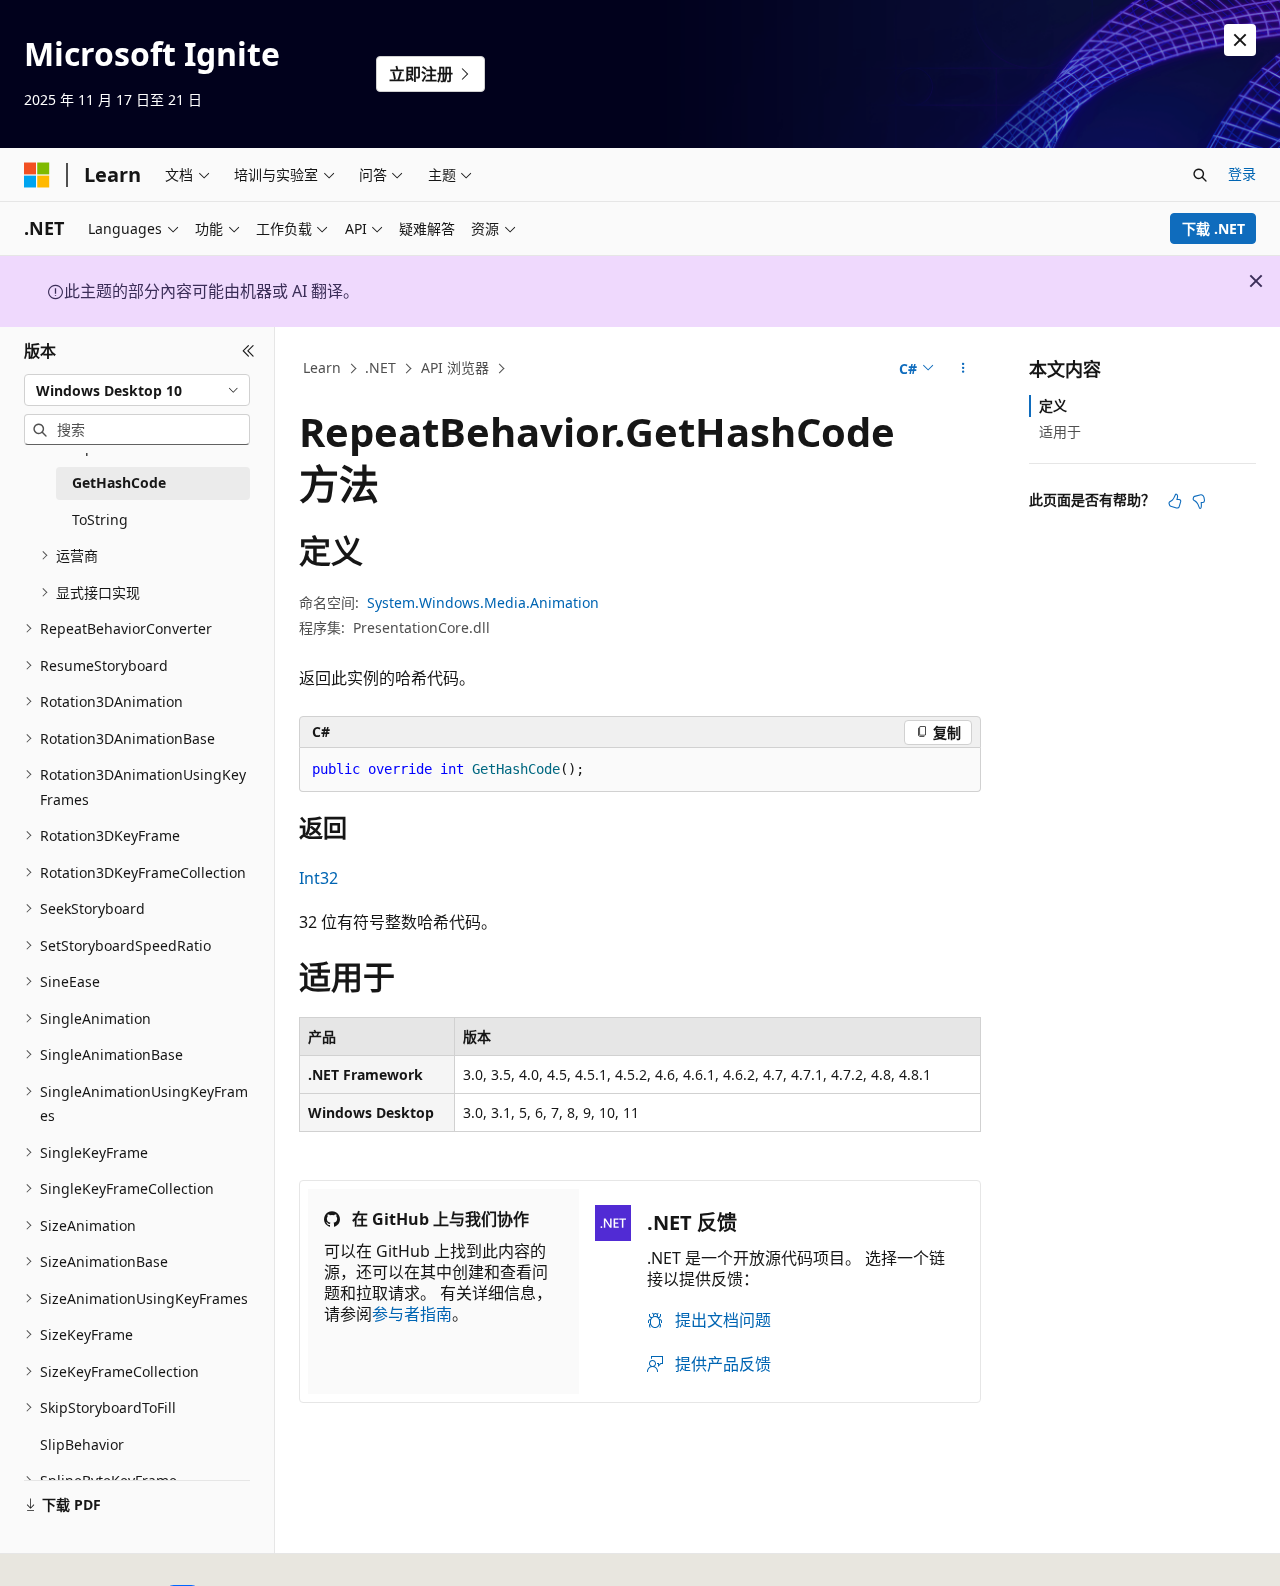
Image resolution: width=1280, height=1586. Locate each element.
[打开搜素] (1200, 175)
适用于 (1060, 431)
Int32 (318, 878)
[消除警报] (1240, 40)
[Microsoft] (37, 175)
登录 (1242, 173)
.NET (380, 367)
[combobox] (137, 390)
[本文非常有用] (1175, 501)
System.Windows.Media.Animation (483, 602)
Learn (322, 367)
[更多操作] (963, 369)
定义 (1053, 405)
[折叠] (248, 351)
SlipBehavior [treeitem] (82, 1444)
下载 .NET (1213, 228)
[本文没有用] (1199, 501)
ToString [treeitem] (100, 519)
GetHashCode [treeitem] (119, 482)
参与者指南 (412, 1314)
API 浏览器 (455, 367)
